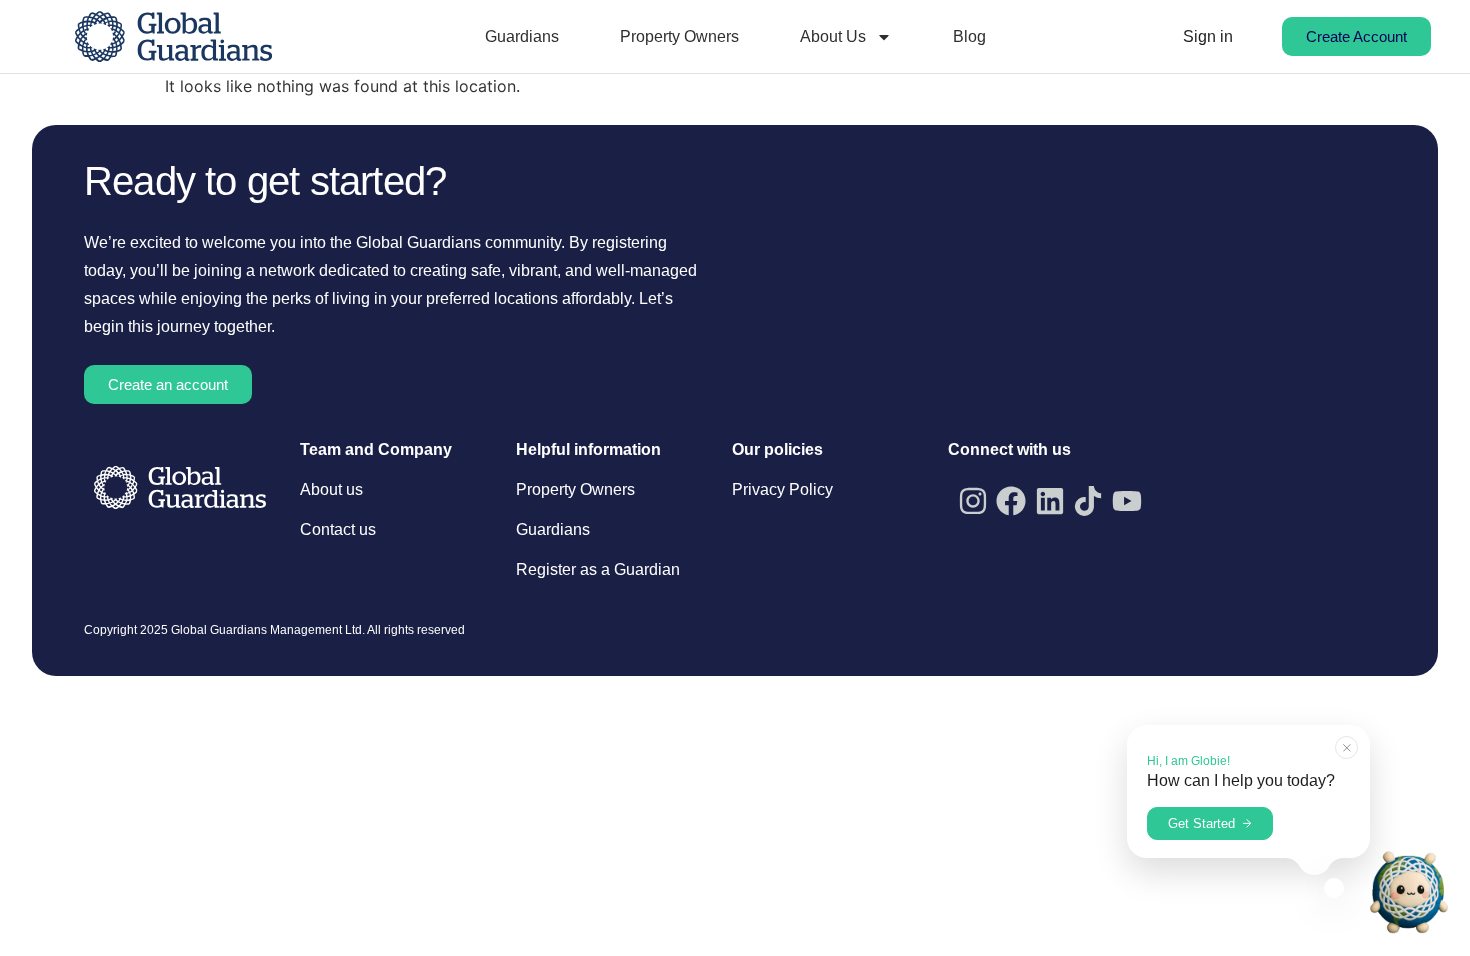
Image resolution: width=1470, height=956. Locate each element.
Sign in (1208, 36)
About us (331, 489)
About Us (833, 36)
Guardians (522, 36)
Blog (969, 36)
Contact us (338, 529)
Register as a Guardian (598, 569)
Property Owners (679, 36)
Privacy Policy (782, 489)
